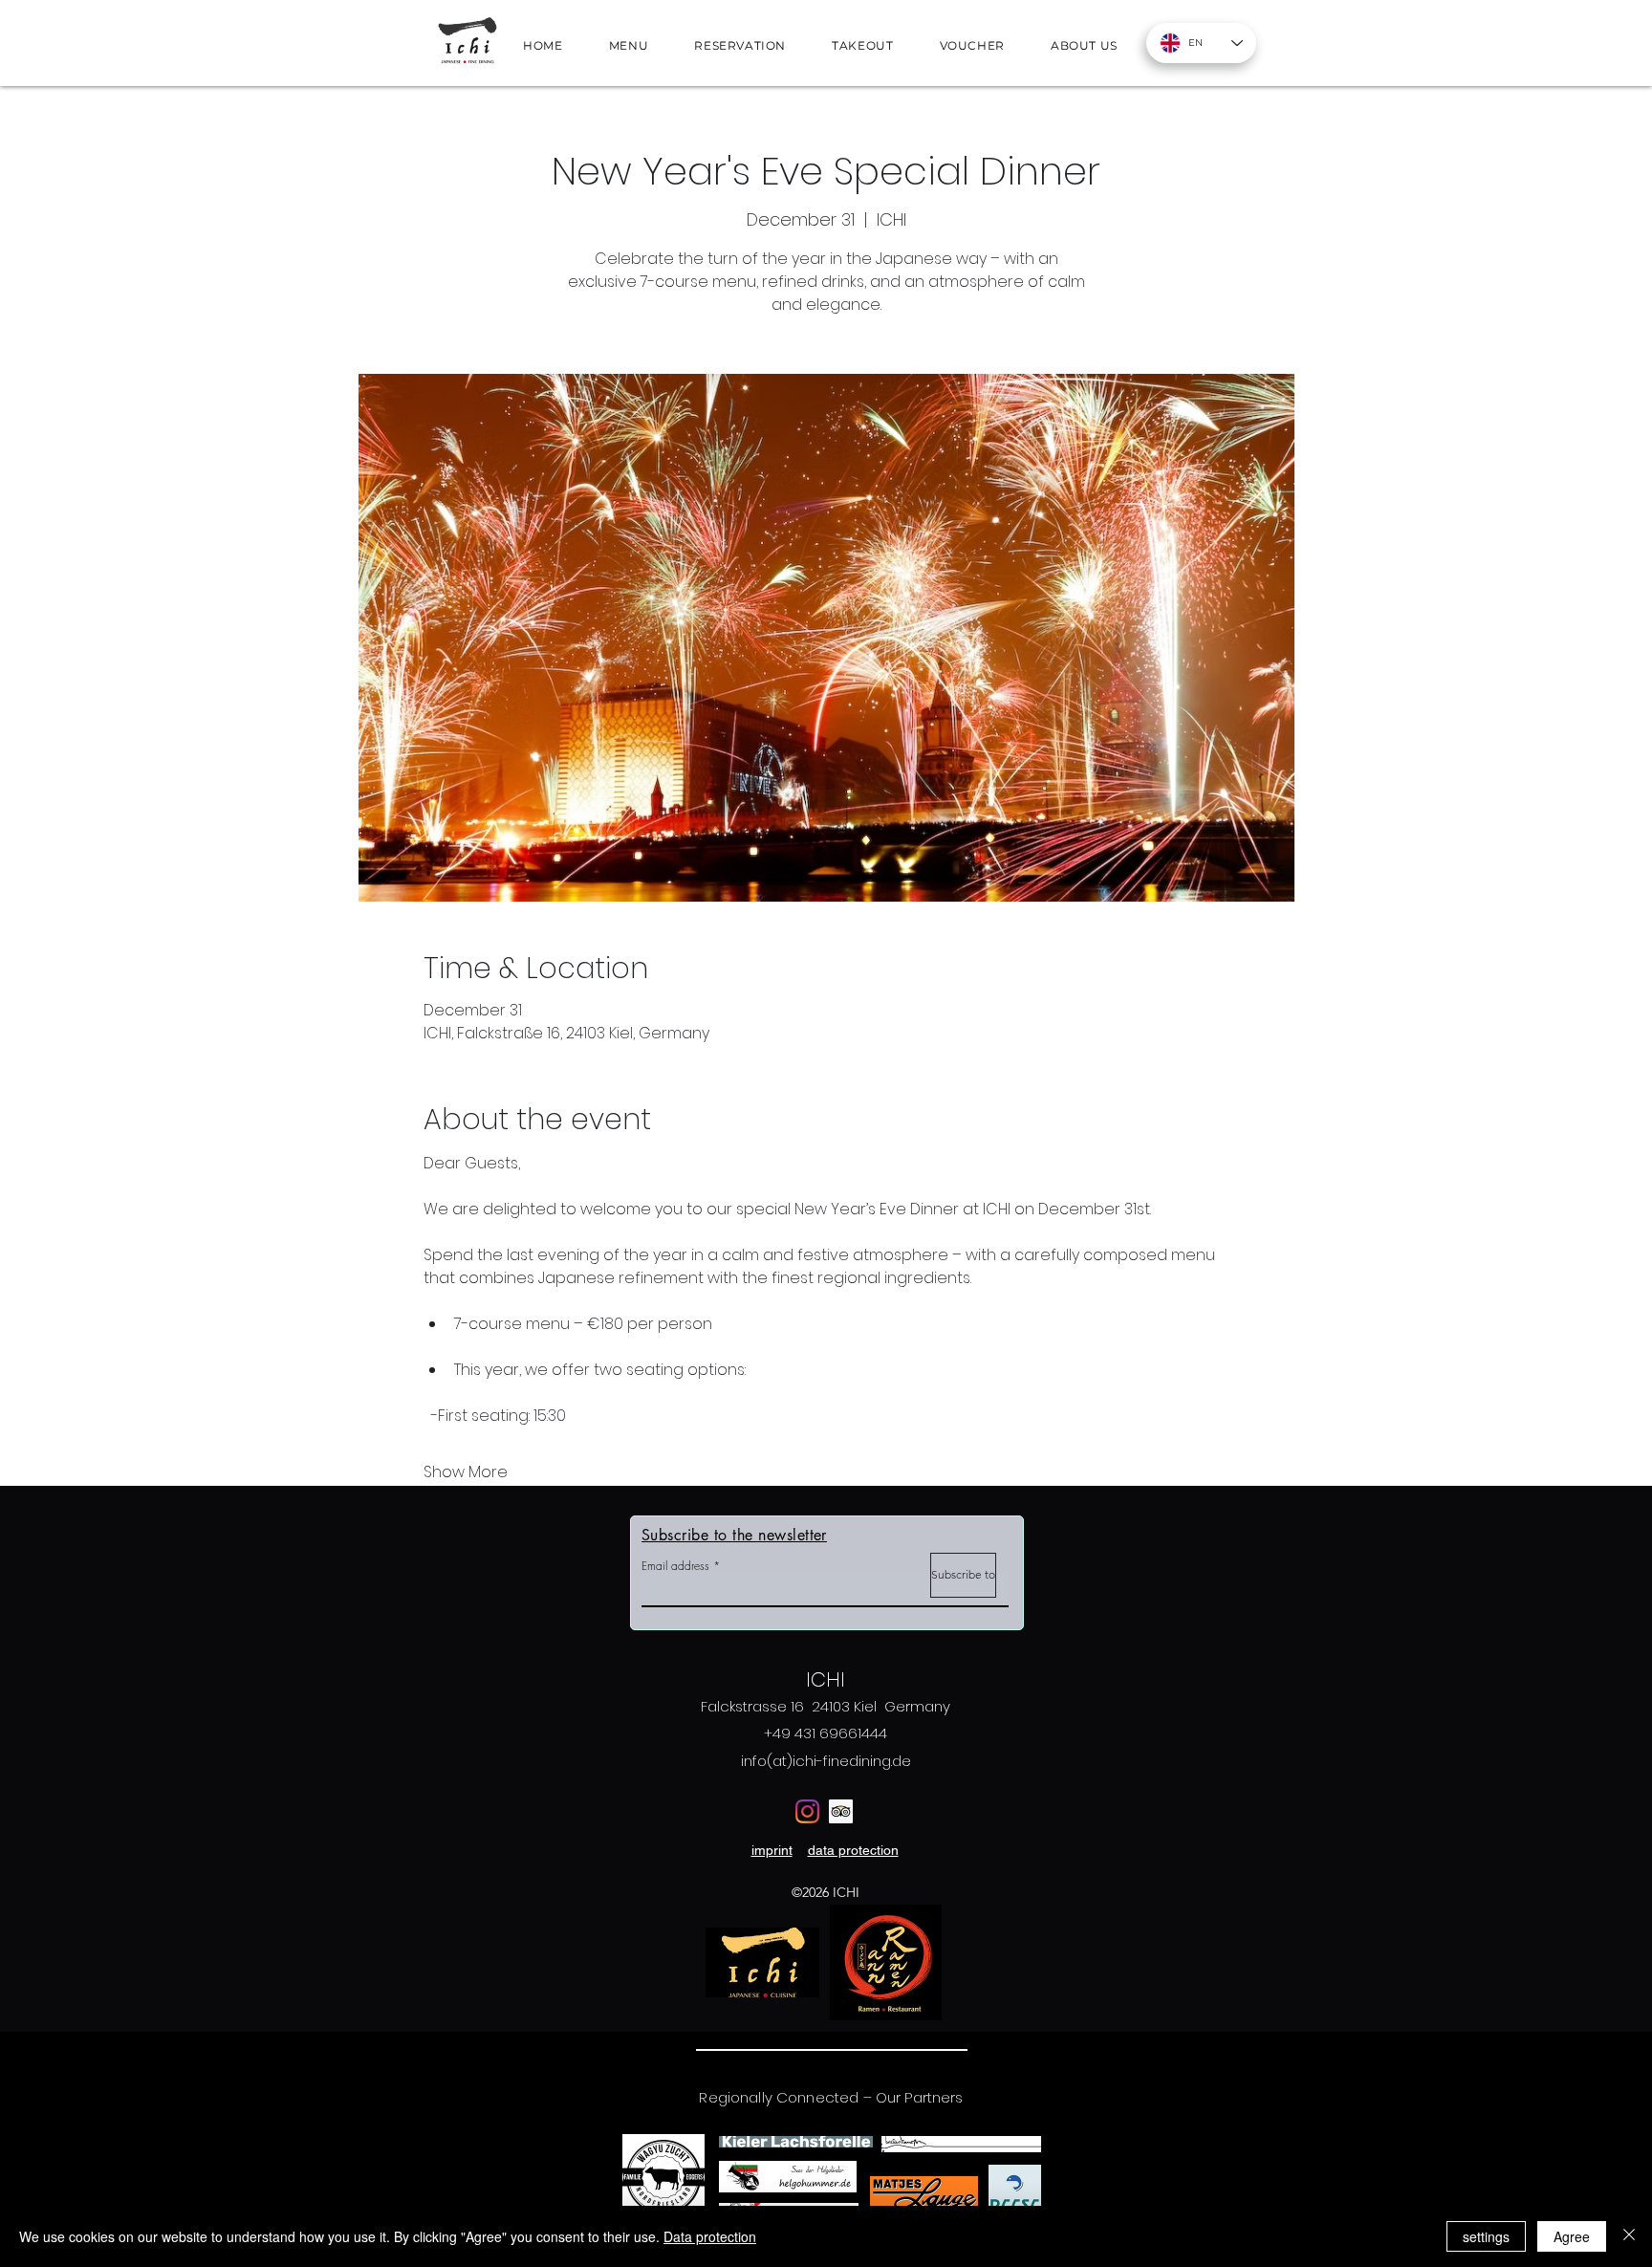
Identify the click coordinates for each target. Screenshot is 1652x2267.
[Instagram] (807, 1811)
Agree (1572, 2236)
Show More (466, 1472)
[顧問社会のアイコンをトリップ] (841, 1811)
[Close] (1629, 2236)
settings (1486, 2236)
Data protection (710, 2236)
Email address (675, 1566)
